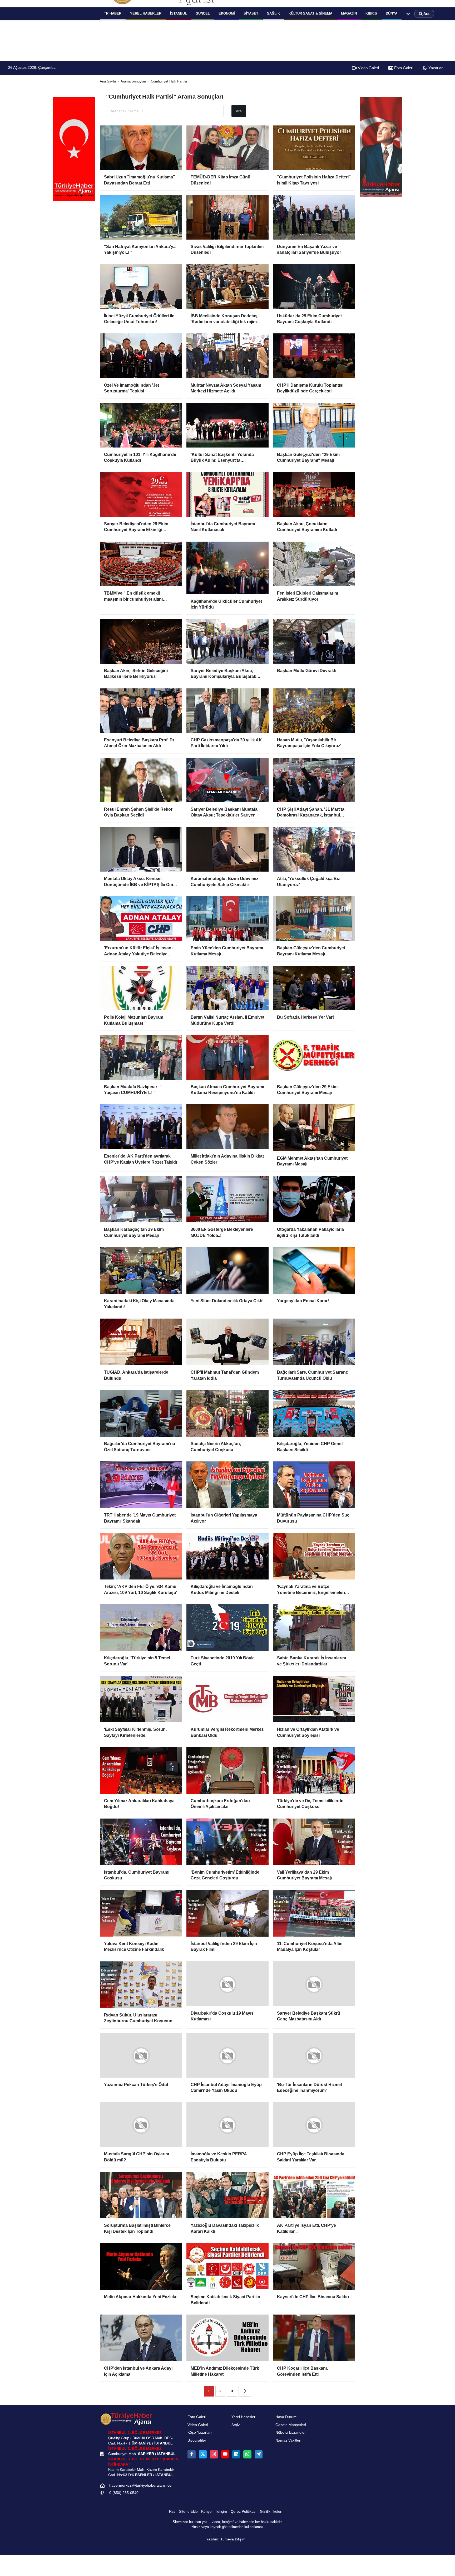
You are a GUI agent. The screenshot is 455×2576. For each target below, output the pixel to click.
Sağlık (273, 13)
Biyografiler (197, 2444)
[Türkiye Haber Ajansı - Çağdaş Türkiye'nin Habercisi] (126, 2423)
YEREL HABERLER (146, 13)
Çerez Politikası (244, 2516)
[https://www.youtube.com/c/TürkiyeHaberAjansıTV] (225, 2458)
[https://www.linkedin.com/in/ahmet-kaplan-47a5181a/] (236, 2458)
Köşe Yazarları (200, 2436)
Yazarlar (435, 68)
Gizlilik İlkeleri (271, 2516)
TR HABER (113, 13)
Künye (206, 2516)
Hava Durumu (287, 2421)
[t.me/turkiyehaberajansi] (259, 2458)
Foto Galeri (403, 68)
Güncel (203, 13)
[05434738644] (247, 2458)
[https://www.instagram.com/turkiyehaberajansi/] (214, 2458)
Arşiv (236, 2429)
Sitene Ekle (188, 2516)
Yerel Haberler (243, 2421)
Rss (172, 2516)
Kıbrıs (371, 13)
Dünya (392, 13)
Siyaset (251, 13)
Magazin (349, 13)
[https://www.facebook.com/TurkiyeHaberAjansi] (191, 2458)
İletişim (221, 2516)
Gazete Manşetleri (291, 2429)
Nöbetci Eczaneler (291, 2436)
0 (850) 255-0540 (124, 2497)
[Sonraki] (245, 2395)
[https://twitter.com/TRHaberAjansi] (203, 2458)
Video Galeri (368, 68)
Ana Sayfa (108, 81)
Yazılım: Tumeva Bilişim (226, 2543)
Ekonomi (227, 13)
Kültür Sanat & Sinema (310, 13)
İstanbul (179, 13)
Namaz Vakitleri (288, 2444)
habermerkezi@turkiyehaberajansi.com (142, 2489)
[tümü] (408, 14)
